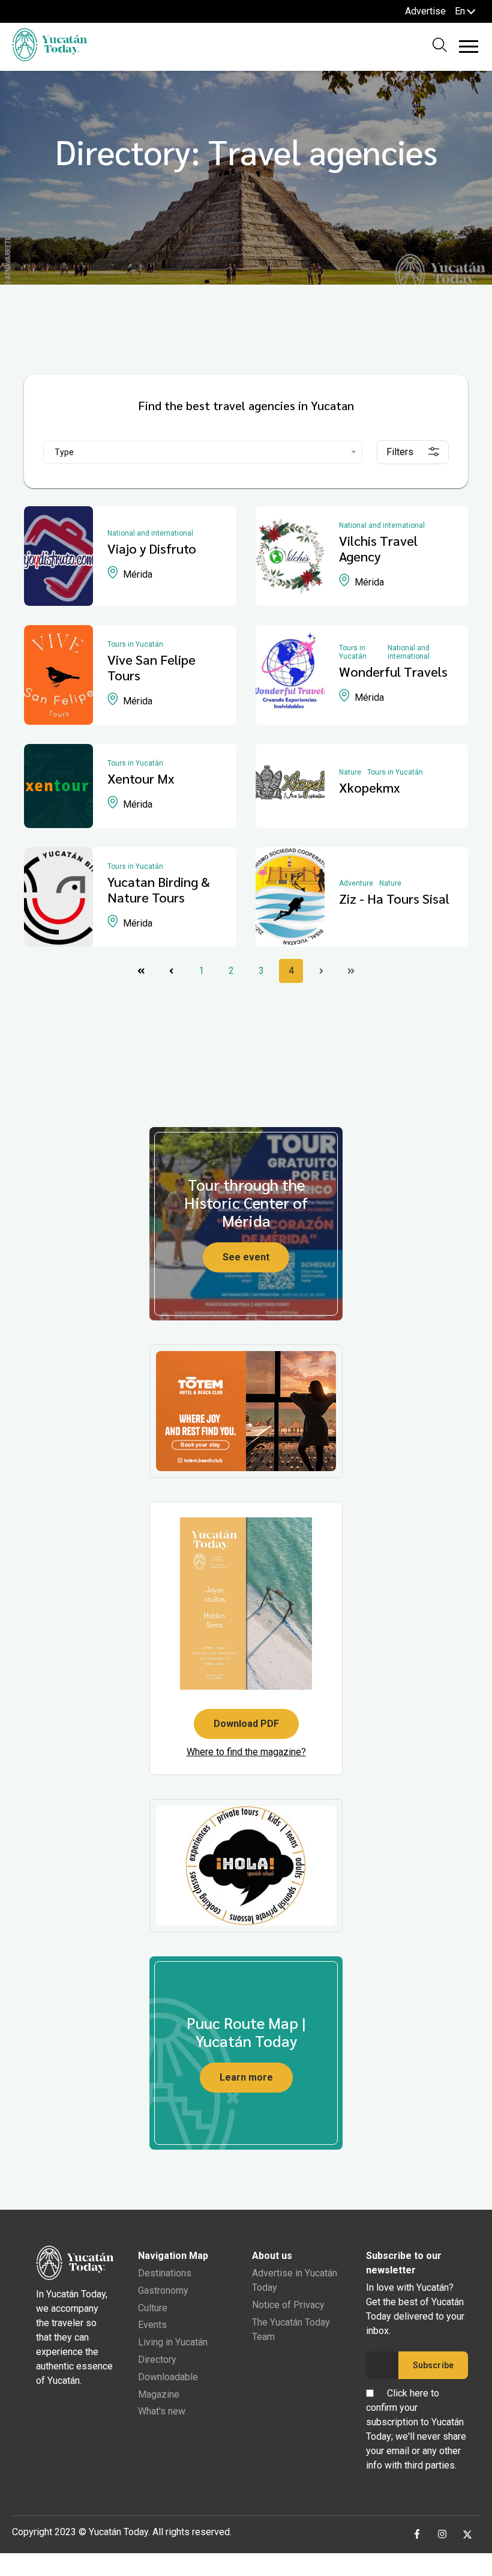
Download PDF (246, 1724)
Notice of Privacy (288, 2305)
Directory (157, 2360)
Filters (400, 452)
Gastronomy (163, 2290)
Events (152, 2325)
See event (246, 1257)
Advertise (425, 11)
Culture (153, 2308)
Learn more (246, 2077)
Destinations (165, 2273)
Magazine (159, 2394)
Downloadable (168, 2377)
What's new (162, 2411)
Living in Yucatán (173, 2342)
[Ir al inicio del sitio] (49, 58)
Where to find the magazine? (246, 1752)
